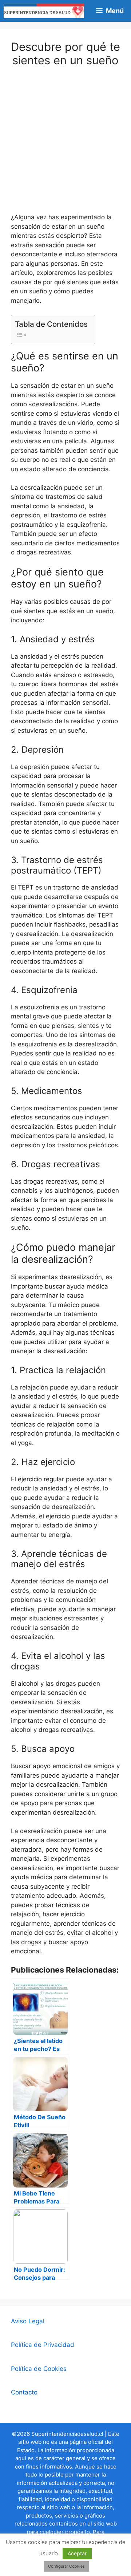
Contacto (24, 2392)
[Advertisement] (65, 145)
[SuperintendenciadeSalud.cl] (44, 11)
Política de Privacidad (43, 2345)
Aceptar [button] (77, 2553)
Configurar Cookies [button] (66, 2566)
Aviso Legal (28, 2321)
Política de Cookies (39, 2369)
